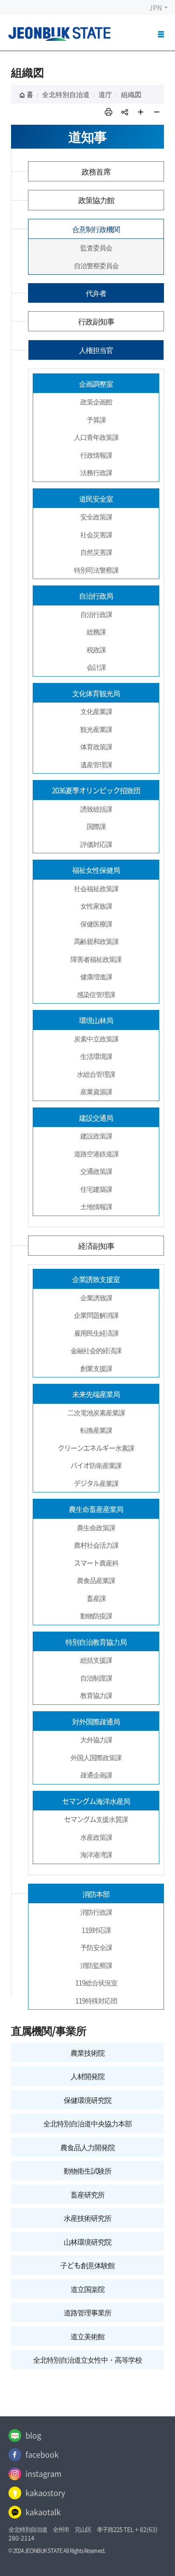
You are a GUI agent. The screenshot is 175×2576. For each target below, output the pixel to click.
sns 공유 (124, 112)
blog (33, 2435)
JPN (156, 7)
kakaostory (45, 2493)
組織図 (131, 94)
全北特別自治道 (66, 94)
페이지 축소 (157, 112)
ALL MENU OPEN (162, 38)
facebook (42, 2454)
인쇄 (108, 112)
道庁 (105, 94)
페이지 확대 (141, 112)
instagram (44, 2474)
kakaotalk (43, 2512)
